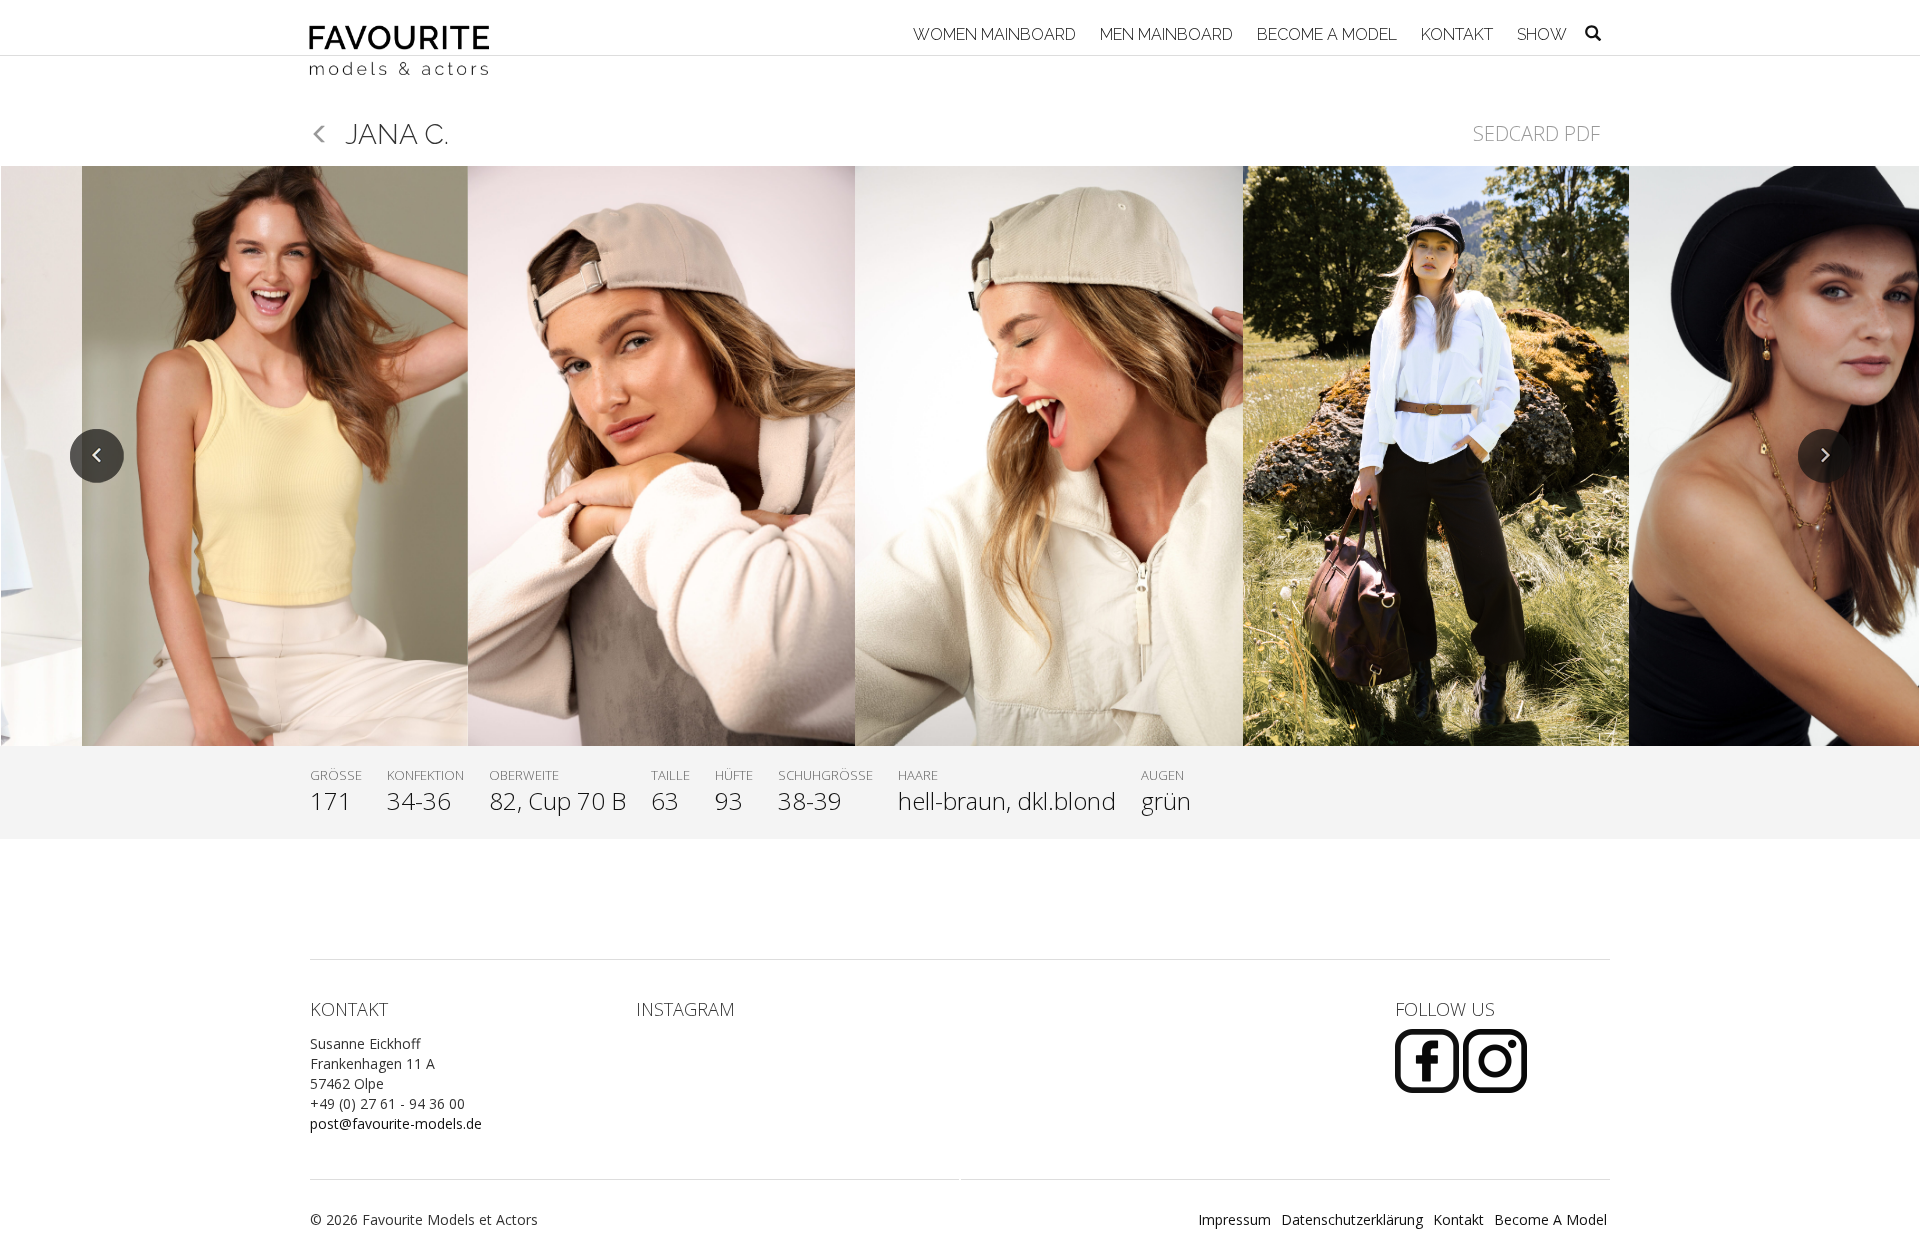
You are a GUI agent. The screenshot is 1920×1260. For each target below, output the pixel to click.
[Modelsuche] (1593, 35)
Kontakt (1455, 34)
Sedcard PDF (1536, 133)
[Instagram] (1495, 1059)
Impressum (1234, 1219)
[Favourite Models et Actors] (406, 27)
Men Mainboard (1164, 34)
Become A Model (1325, 34)
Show (1540, 34)
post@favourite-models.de (396, 1123)
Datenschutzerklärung (1352, 1219)
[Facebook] (1429, 1059)
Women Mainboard (992, 34)
